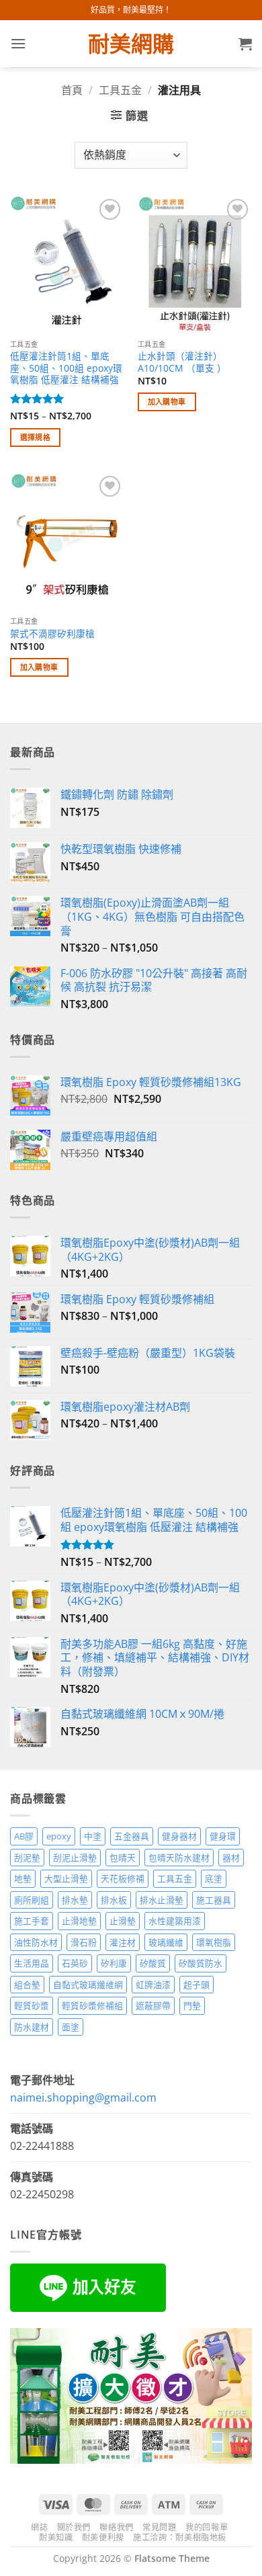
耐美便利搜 (103, 2537)
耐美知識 (56, 2537)
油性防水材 (36, 1942)
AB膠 (24, 1836)
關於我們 (74, 2527)
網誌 (39, 2527)
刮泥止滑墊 (75, 1858)
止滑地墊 (79, 1921)
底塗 (214, 1878)
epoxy (59, 1836)
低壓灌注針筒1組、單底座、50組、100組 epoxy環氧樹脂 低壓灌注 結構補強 (66, 368)
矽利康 (114, 1963)
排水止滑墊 (162, 1900)
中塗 (93, 1836)
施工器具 (214, 1900)
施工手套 (32, 1921)
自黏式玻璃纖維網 (88, 1985)
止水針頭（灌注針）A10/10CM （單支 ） (182, 362)
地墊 (23, 1878)
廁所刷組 (32, 1900)
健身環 (223, 1836)
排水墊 (75, 1900)
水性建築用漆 (175, 1921)
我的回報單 (207, 2527)
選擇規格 (35, 437)
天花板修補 (123, 1878)
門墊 (192, 2005)
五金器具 (132, 1836)
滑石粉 (84, 1942)
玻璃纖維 (166, 1942)
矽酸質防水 (201, 1963)
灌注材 (123, 1942)
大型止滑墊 (66, 1878)
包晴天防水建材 (179, 1858)
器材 (231, 1858)
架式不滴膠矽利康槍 (52, 634)
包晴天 (123, 1858)
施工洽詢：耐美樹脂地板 (180, 2537)
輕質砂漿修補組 (92, 2005)
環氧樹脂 (214, 1942)
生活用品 (32, 1963)
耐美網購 (131, 44)
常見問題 (159, 2527)
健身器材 (179, 1836)
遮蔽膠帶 (153, 2005)
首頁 (72, 90)
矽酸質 (153, 1963)
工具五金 (120, 90)
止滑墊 (123, 1921)
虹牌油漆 (153, 1985)
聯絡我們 (116, 2527)
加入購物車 (167, 402)
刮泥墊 (27, 1858)
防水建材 (32, 2027)
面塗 (71, 2027)
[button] (18, 43)
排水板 (114, 1900)
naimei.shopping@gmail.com (83, 2097)
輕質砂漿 (32, 2005)
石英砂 (75, 1963)
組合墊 (27, 1985)
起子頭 (196, 1985)
